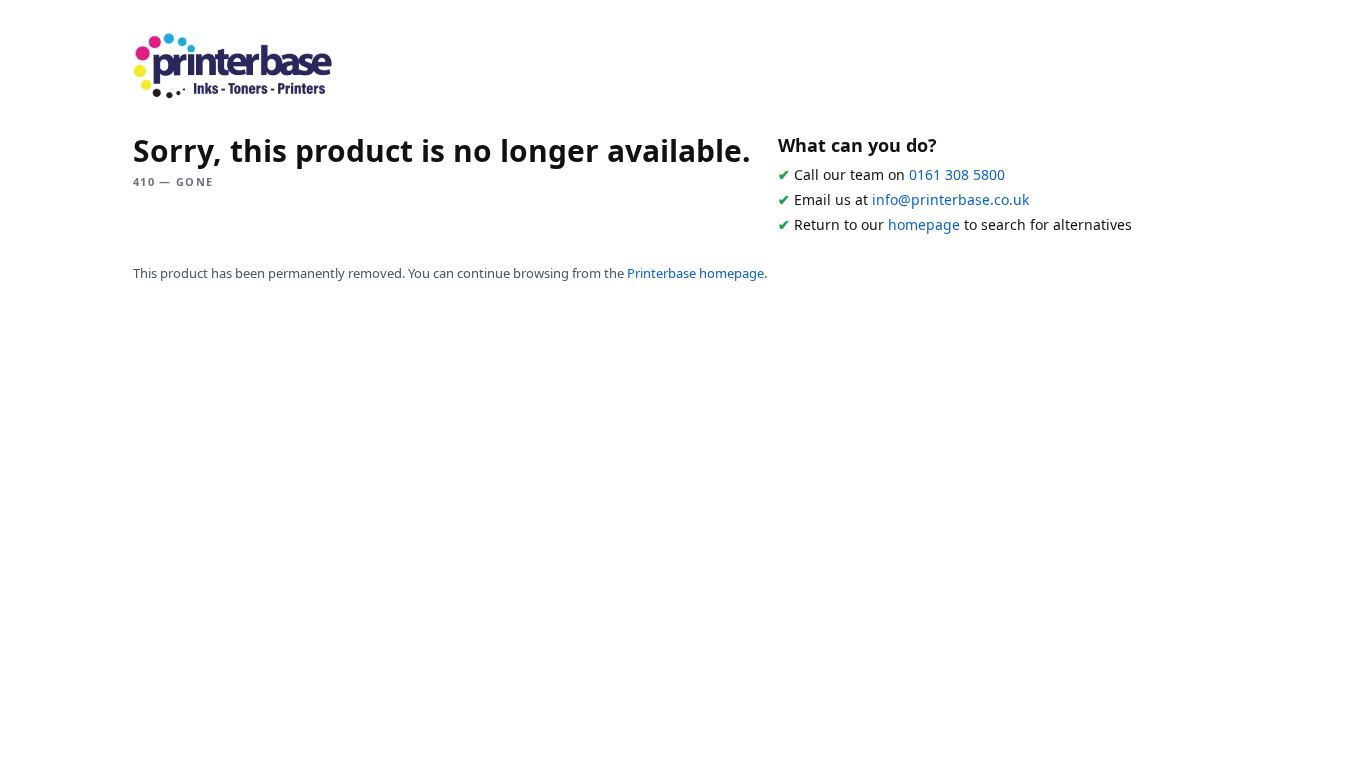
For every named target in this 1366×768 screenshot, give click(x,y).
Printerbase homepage (695, 273)
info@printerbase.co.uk (950, 199)
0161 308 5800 (957, 174)
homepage (924, 224)
